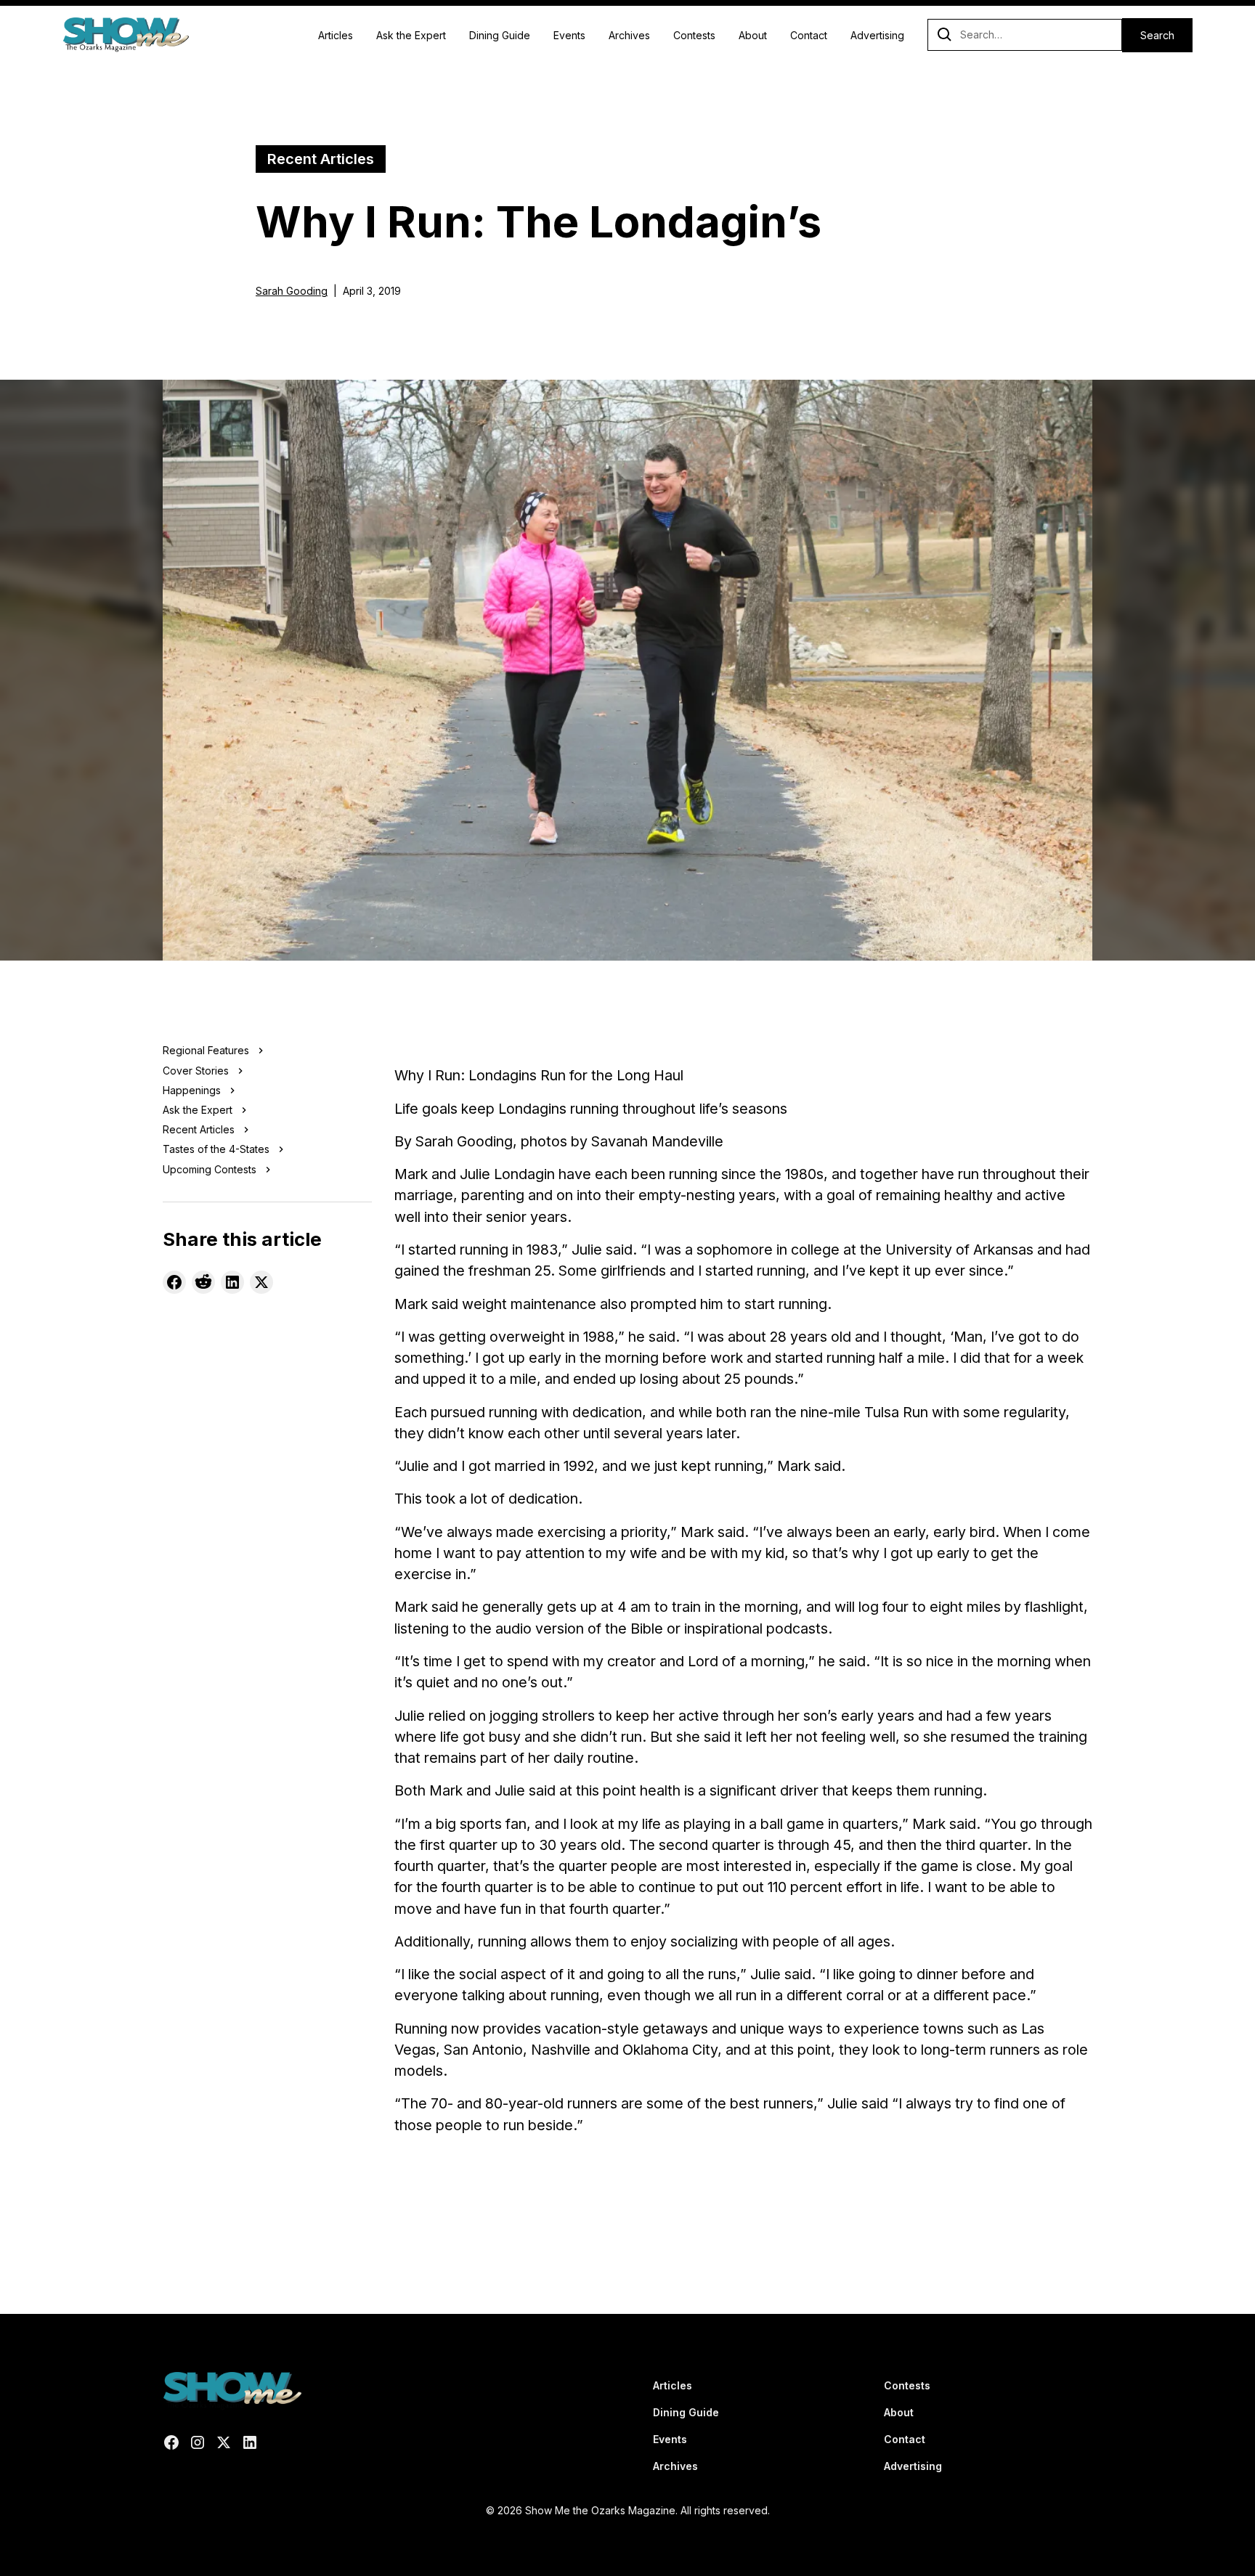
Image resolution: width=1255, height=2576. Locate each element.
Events (569, 35)
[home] (125, 35)
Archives (629, 35)
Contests (694, 35)
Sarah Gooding (292, 291)
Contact (809, 35)
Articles (336, 35)
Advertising (877, 35)
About (753, 35)
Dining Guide (500, 35)
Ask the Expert (411, 35)
